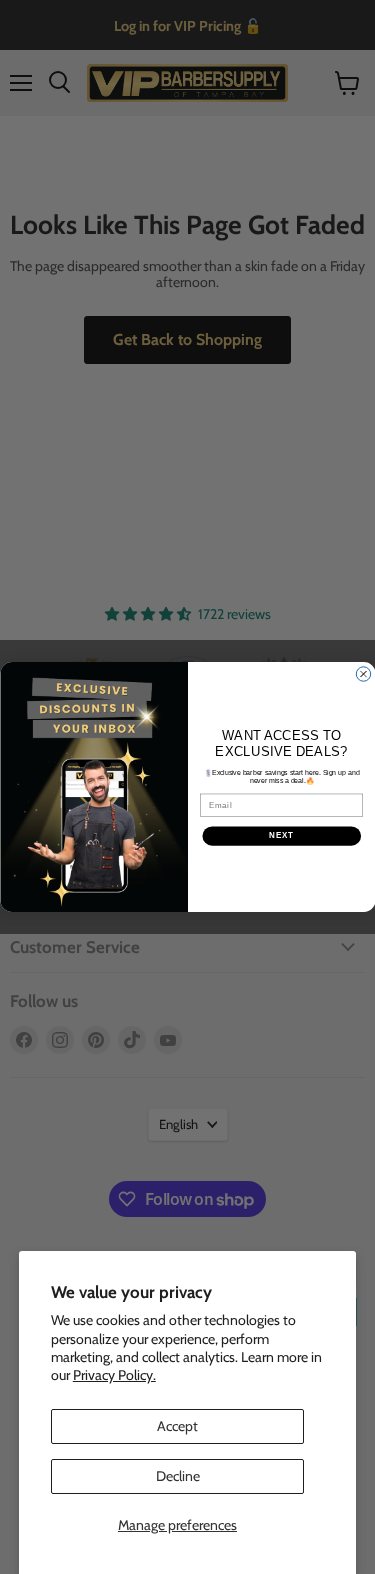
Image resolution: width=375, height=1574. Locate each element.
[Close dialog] (363, 674)
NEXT (281, 836)
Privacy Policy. (114, 1375)
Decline (178, 1476)
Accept (177, 1426)
